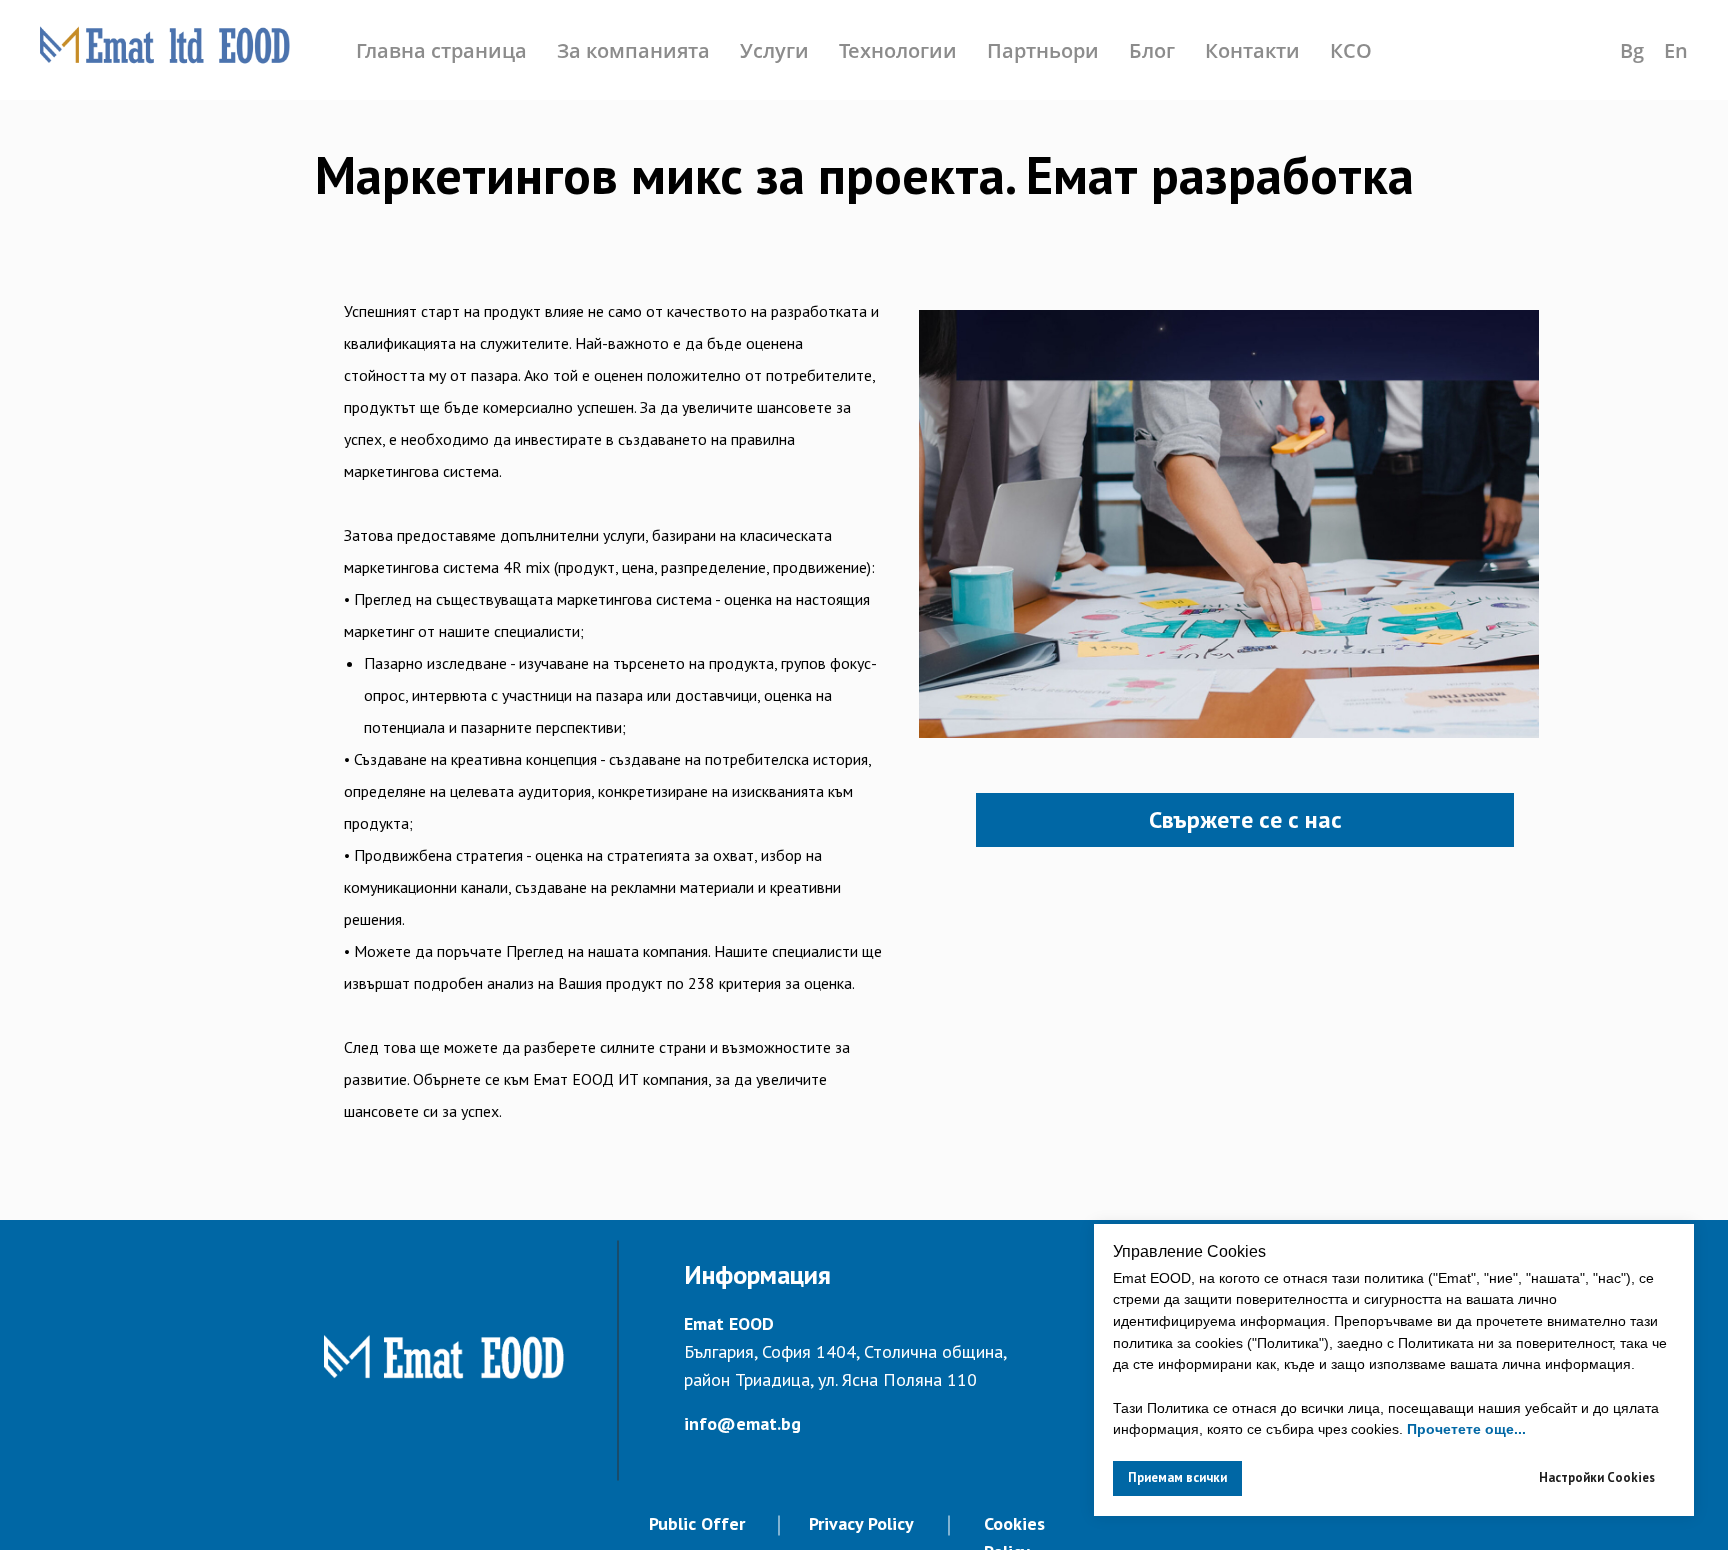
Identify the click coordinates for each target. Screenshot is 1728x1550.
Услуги (774, 50)
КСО (1351, 50)
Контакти (1252, 50)
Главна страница (441, 50)
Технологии (898, 50)
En (1676, 50)
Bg (1632, 50)
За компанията (633, 50)
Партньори (1043, 50)
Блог (1152, 50)
